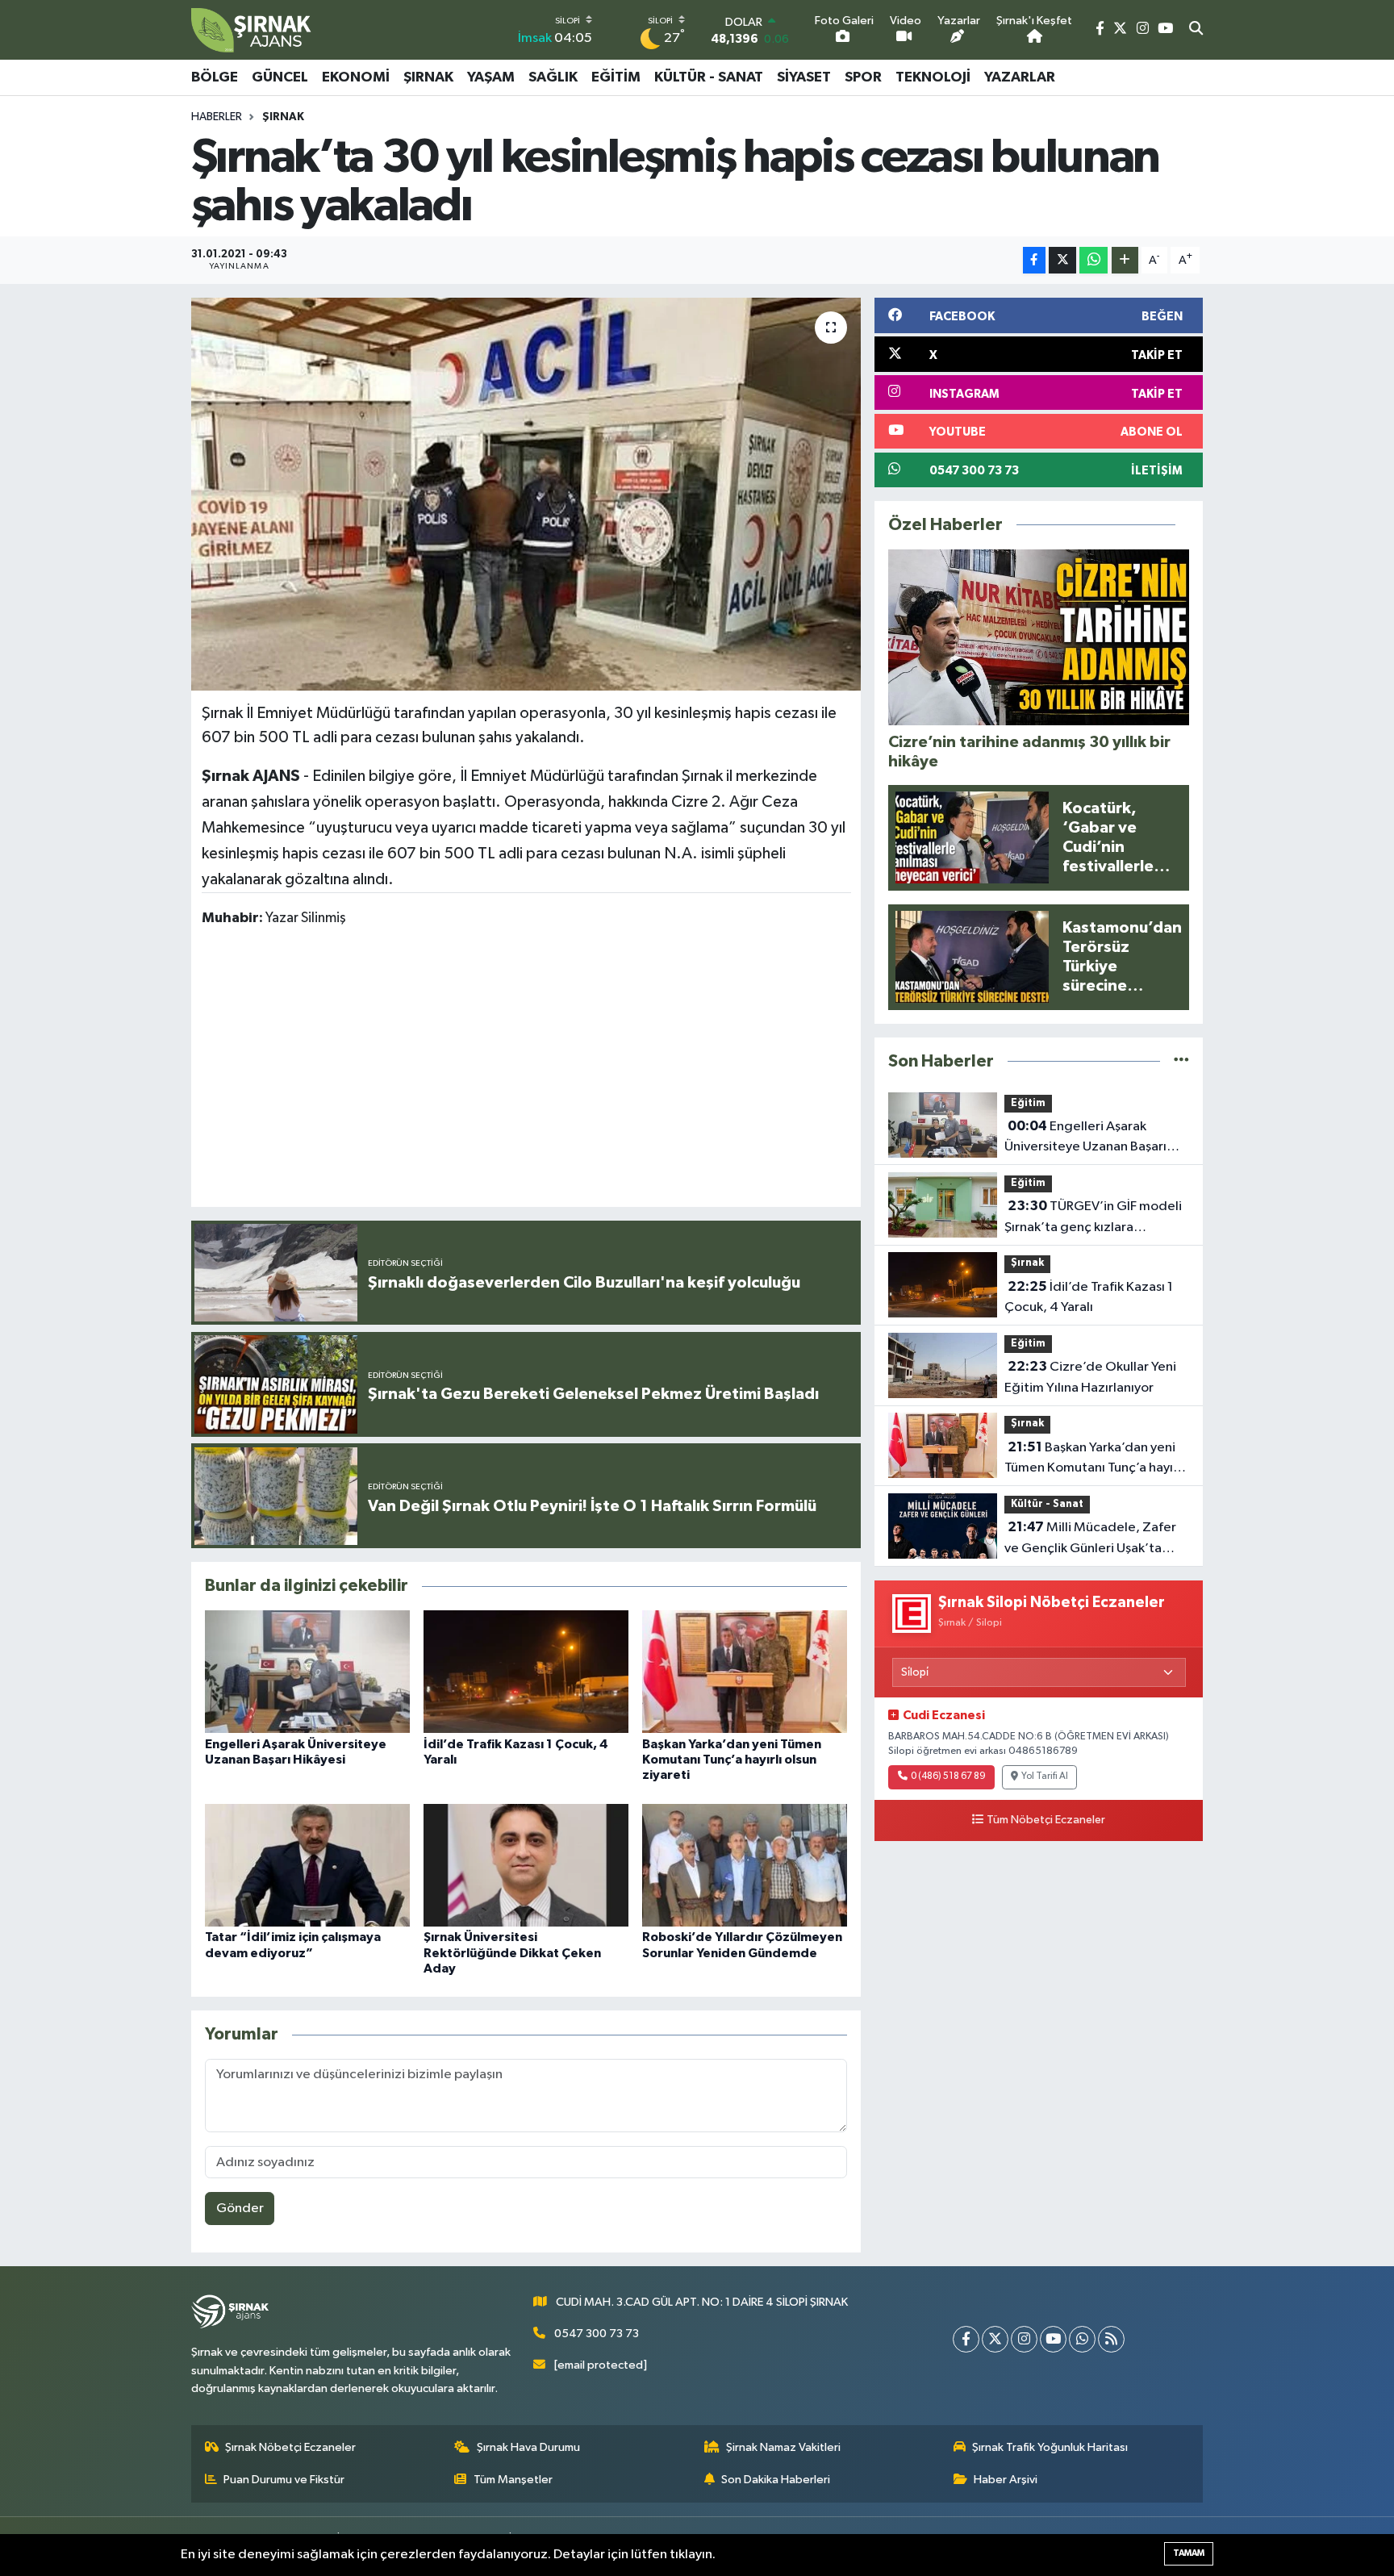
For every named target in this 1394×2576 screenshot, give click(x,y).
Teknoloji (933, 77)
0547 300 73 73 (597, 2334)
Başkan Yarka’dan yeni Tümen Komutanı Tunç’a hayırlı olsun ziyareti (732, 1760)
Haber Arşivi (1006, 2480)
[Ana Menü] (1195, 77)
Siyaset (804, 77)
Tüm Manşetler (513, 2480)
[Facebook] (966, 2339)
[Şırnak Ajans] (252, 30)
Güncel (280, 77)
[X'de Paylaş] (1062, 260)
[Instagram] (1024, 2339)
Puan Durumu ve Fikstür (284, 2480)
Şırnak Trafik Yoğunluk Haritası (1050, 2447)
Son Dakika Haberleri (776, 2480)
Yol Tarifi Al (1045, 1776)
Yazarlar (1020, 77)
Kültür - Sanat (709, 77)
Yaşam (491, 77)
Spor (863, 77)
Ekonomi (356, 77)
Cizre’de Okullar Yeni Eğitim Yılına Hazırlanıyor (1090, 1377)
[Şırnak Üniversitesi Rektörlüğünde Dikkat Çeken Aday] (526, 1865)
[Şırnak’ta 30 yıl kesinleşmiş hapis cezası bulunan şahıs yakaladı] (526, 494)
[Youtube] (1053, 2339)
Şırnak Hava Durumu (528, 2447)
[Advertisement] (526, 1070)
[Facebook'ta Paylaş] (1034, 260)
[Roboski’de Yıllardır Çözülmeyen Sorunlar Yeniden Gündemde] (745, 1865)
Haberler (217, 117)
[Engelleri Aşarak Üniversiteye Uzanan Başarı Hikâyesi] (307, 1671)
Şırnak (428, 77)
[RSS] (1111, 2339)
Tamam (1189, 2553)
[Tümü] (1181, 1061)
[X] (995, 2339)
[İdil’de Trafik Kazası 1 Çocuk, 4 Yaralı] (526, 1671)
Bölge (215, 77)
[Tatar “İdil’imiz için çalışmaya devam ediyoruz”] (307, 1865)
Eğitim (616, 77)
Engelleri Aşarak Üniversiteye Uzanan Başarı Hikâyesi (1085, 1138)
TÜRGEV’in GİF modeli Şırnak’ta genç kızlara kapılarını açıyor (1093, 1218)
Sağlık (553, 77)
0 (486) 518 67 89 (948, 1776)
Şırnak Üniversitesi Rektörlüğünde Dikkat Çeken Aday (512, 1952)
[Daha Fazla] (1125, 260)
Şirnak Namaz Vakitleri (783, 2447)
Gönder (240, 2209)
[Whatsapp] (1082, 2339)
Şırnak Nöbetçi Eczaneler (290, 2447)
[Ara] (1196, 30)
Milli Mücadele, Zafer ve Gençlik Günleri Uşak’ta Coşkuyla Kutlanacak (1090, 1539)
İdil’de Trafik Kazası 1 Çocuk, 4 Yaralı (1089, 1297)
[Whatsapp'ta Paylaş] (1093, 260)
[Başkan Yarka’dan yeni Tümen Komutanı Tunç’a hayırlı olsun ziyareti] (745, 1671)
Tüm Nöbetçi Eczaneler (1046, 1820)
